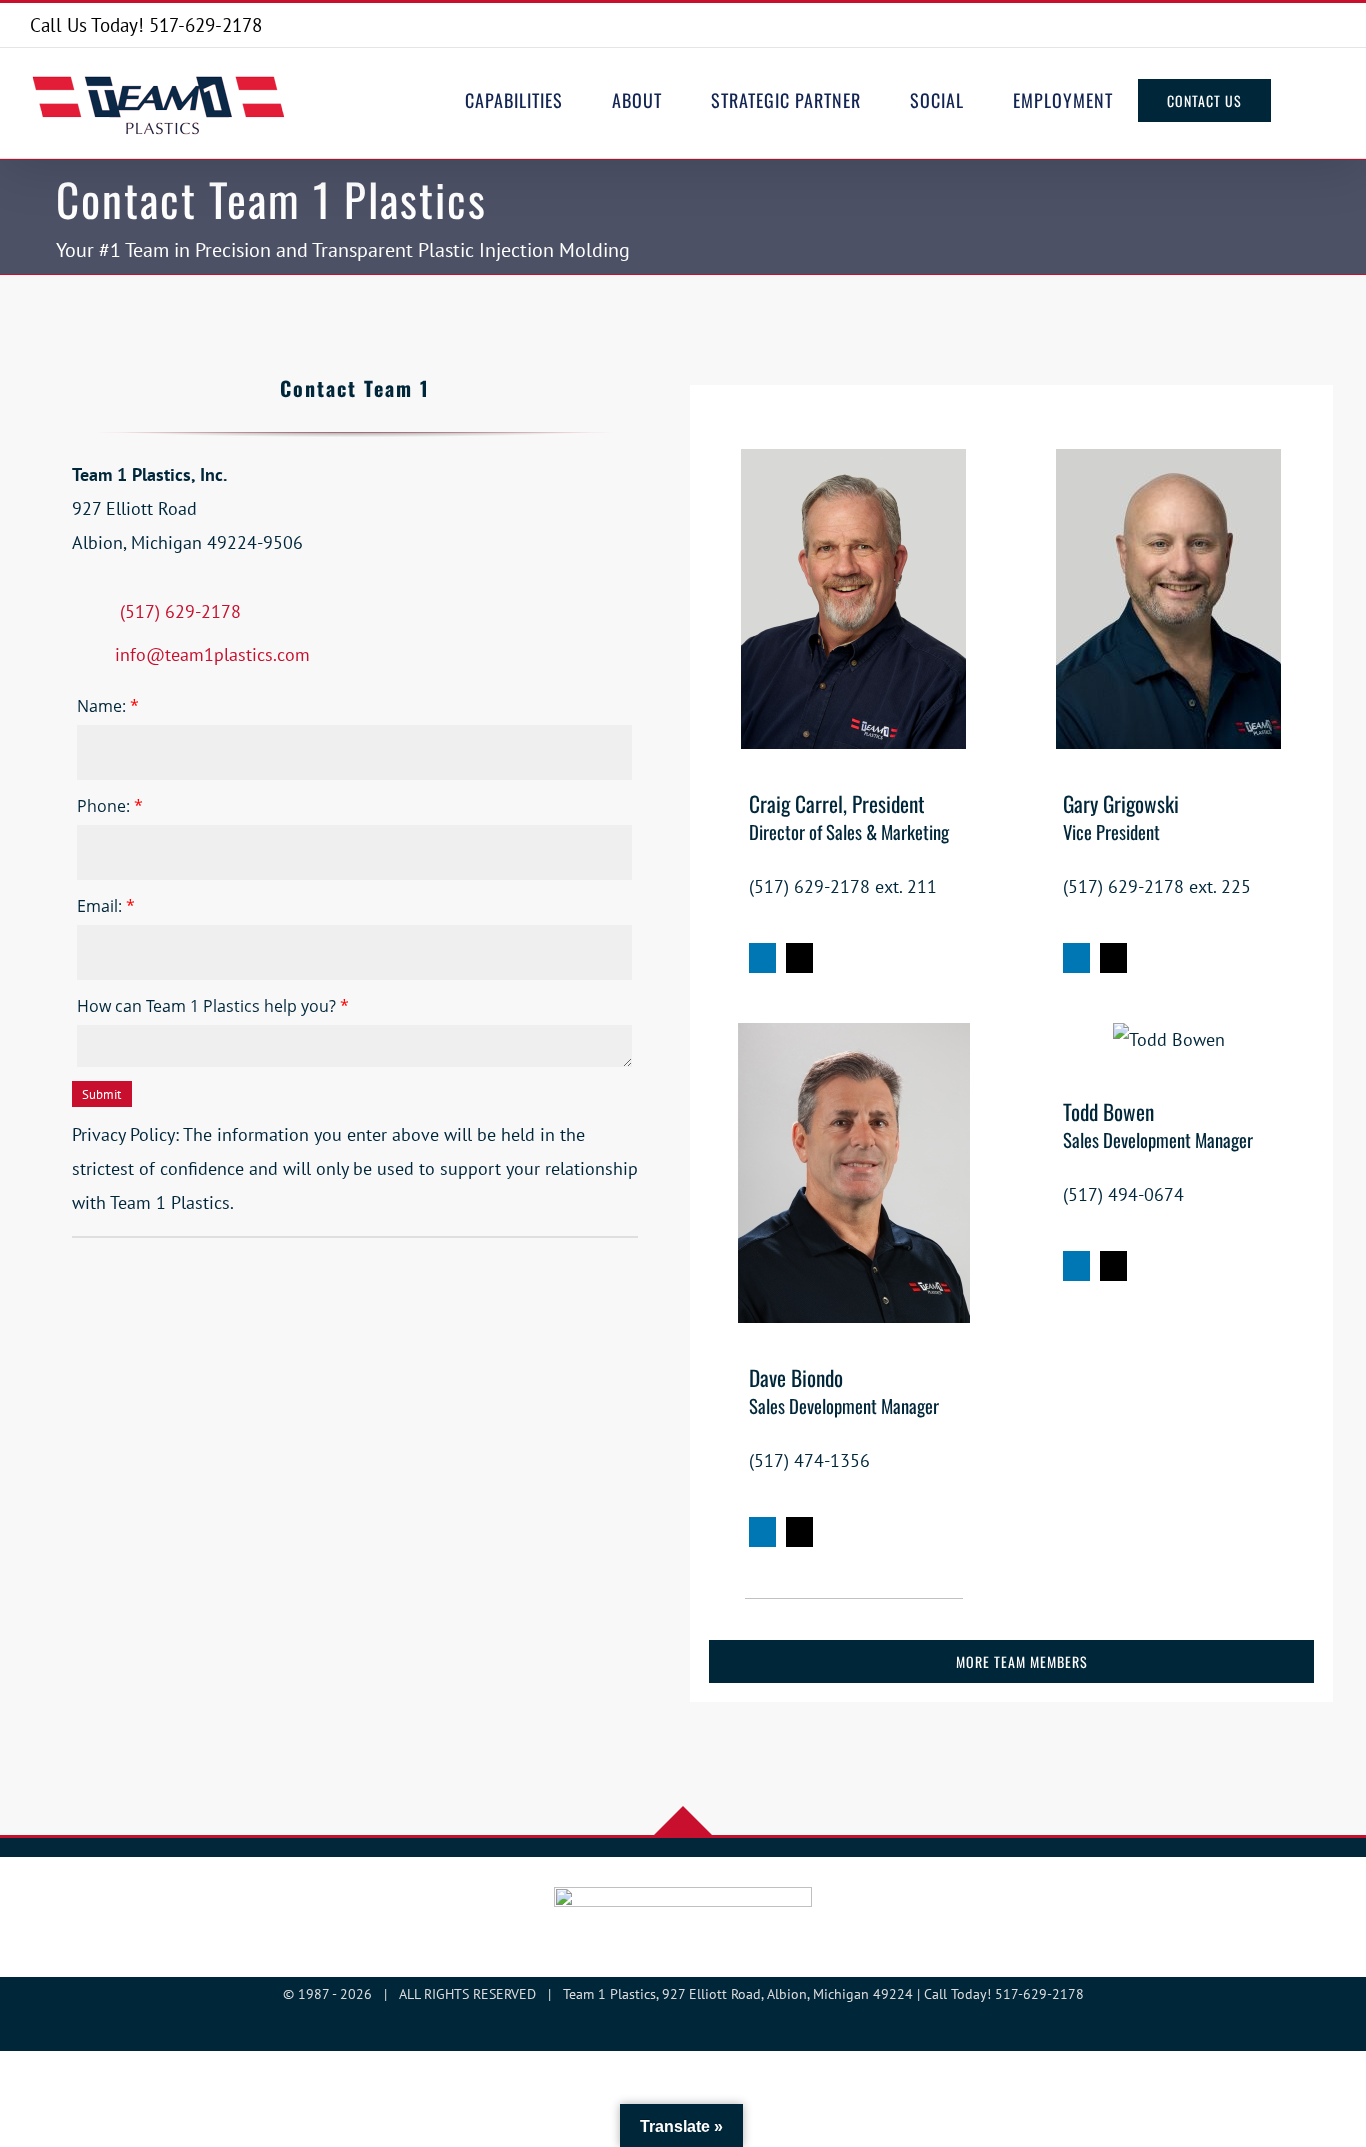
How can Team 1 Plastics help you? (213, 1006)
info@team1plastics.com (212, 654)
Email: (106, 906)
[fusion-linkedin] (762, 958)
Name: (108, 706)
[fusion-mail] (799, 958)
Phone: (110, 806)
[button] (1303, 100)
